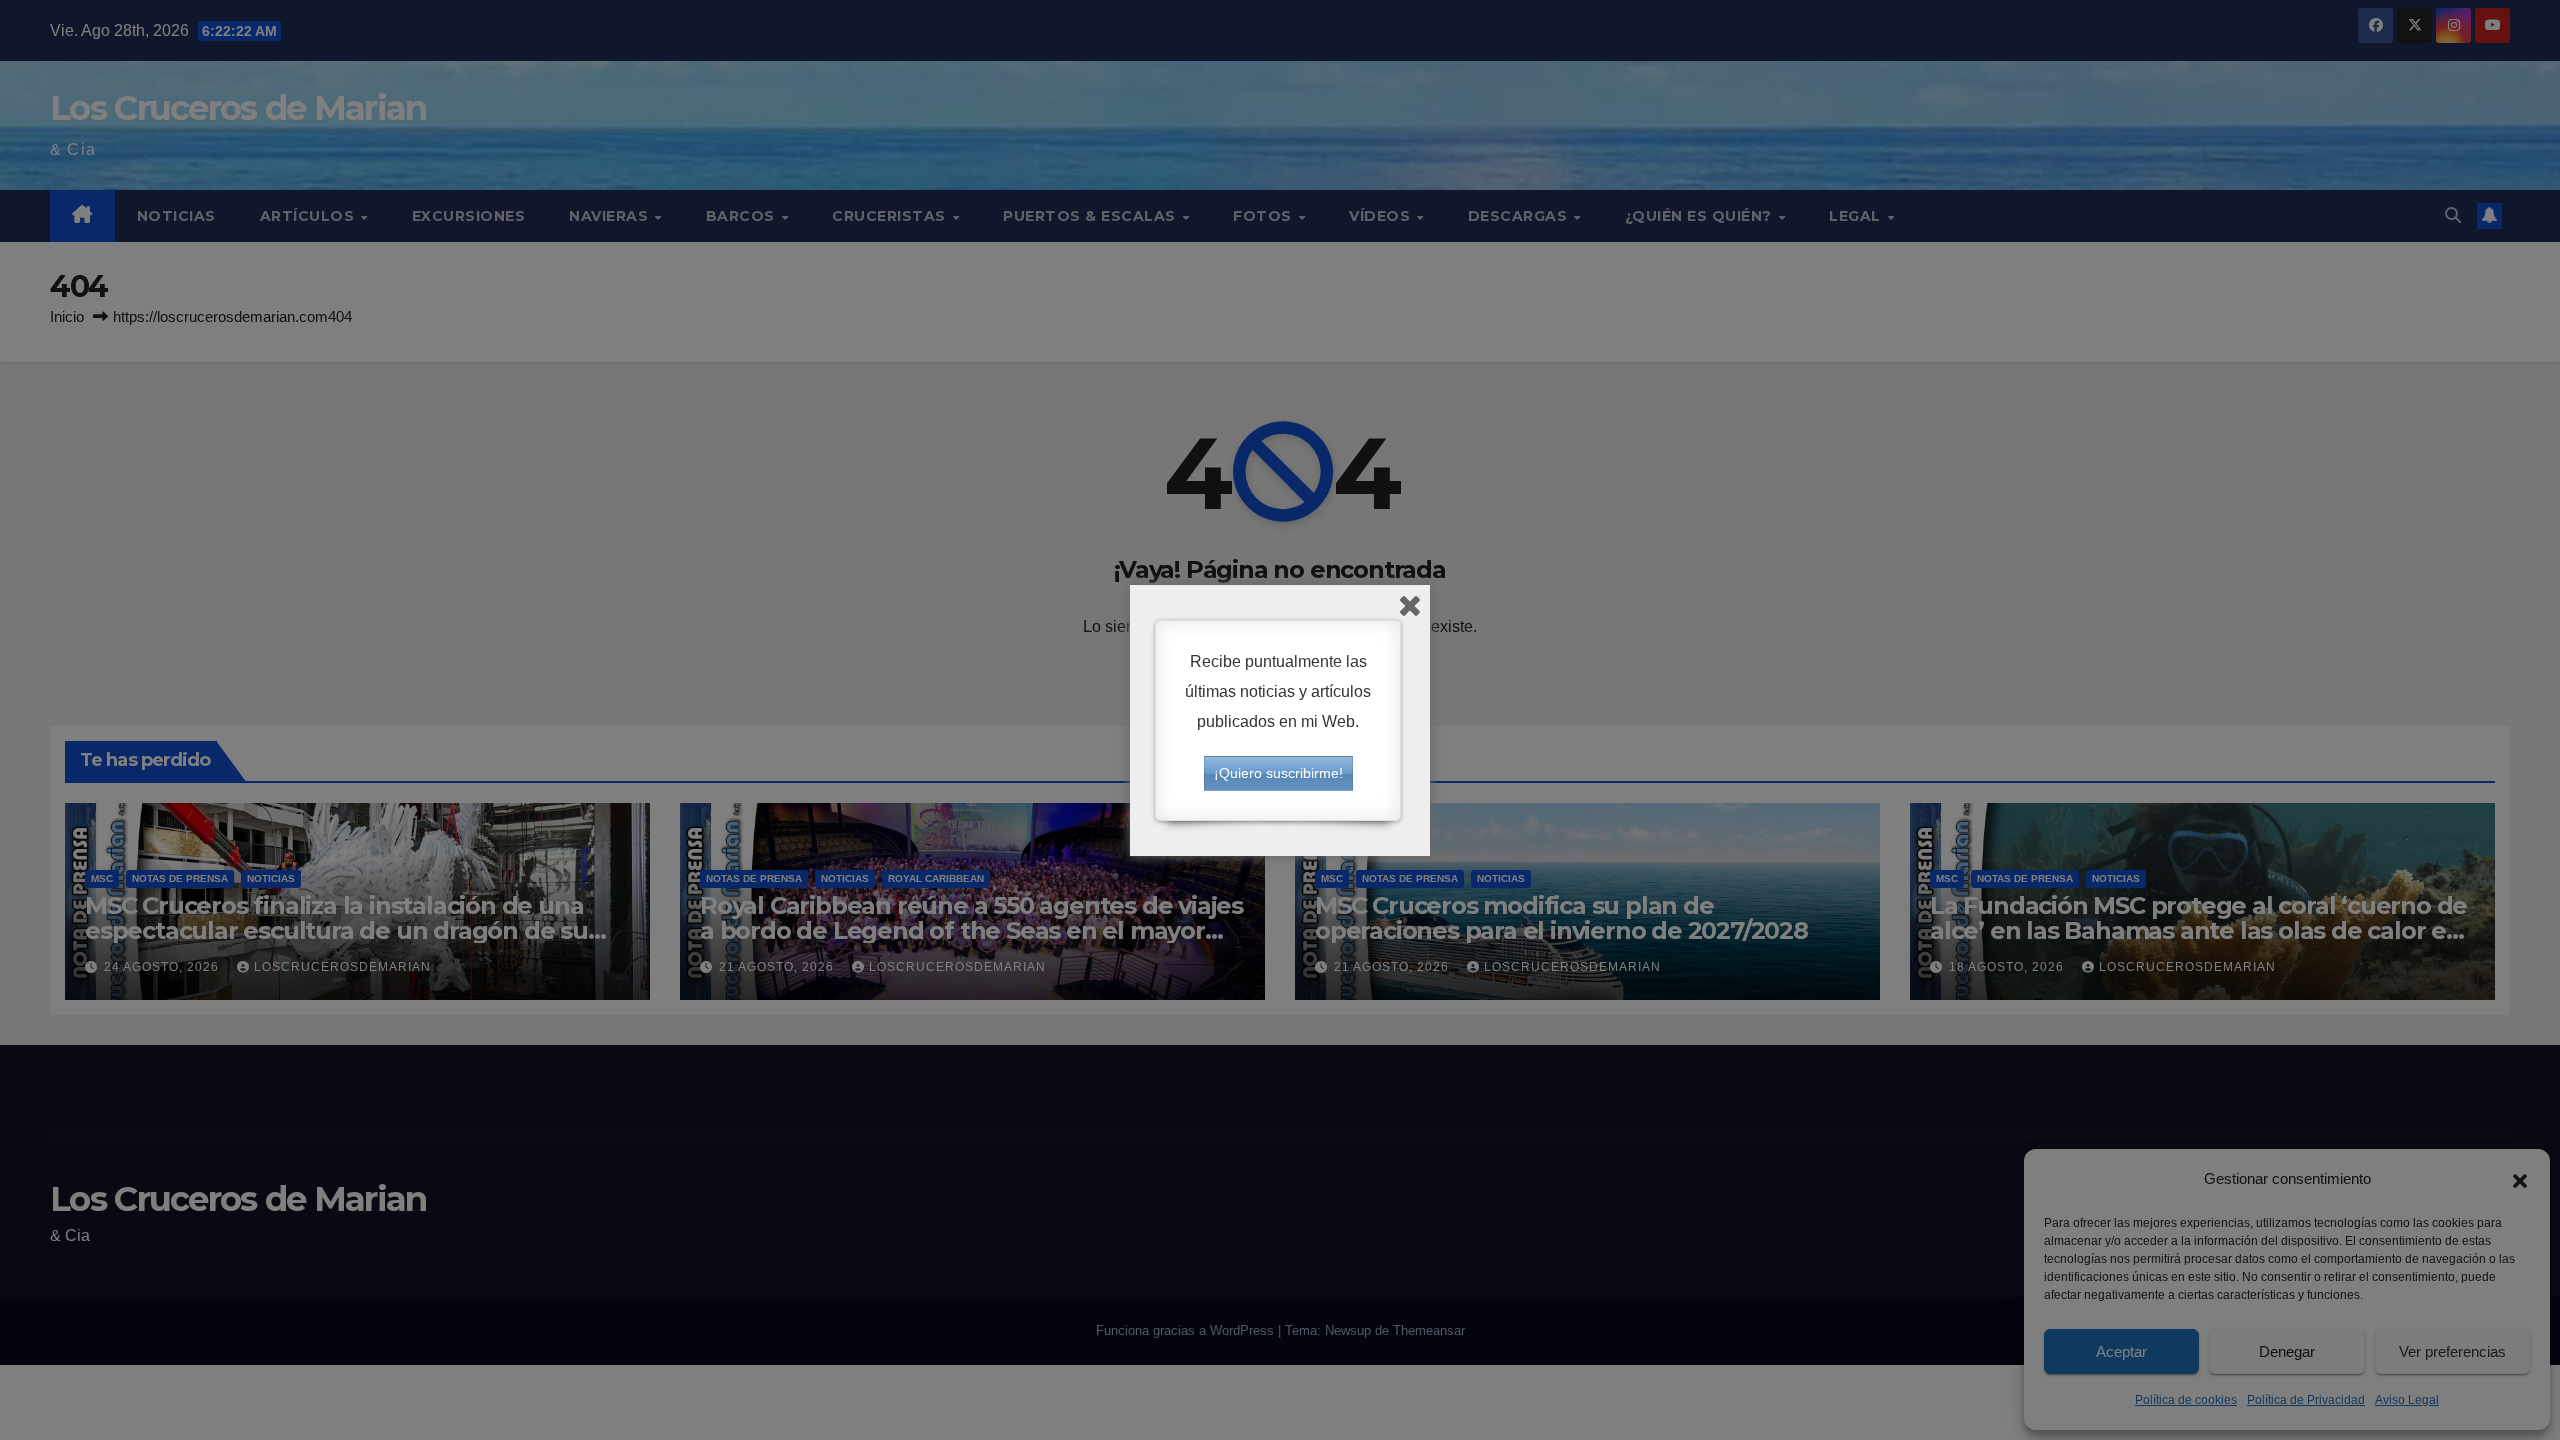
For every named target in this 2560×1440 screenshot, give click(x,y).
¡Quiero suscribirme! (1278, 773)
